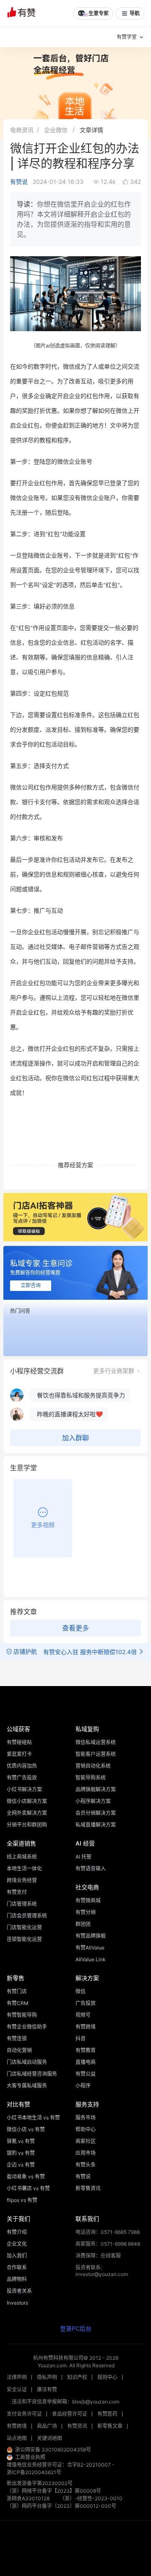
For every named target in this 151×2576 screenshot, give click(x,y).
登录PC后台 (76, 2328)
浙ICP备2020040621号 (34, 2472)
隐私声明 (47, 2377)
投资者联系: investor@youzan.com (102, 2271)
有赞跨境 (17, 2426)
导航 (135, 13)
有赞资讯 (77, 2426)
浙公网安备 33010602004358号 (53, 2450)
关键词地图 (49, 2438)
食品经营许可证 (70, 2414)
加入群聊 (75, 1438)
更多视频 (43, 1525)
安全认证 (17, 2389)
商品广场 (47, 2426)
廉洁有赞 (47, 2389)
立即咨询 (31, 1285)
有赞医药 (107, 2414)
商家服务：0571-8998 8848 (108, 2244)
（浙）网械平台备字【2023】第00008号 (54, 2491)
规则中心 (107, 2377)
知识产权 (77, 2377)
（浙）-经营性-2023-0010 (91, 2498)
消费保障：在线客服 (98, 2256)
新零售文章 (110, 2426)
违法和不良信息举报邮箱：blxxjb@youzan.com (65, 2402)
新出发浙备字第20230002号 (40, 2483)
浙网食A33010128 (28, 2498)
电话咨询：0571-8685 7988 (108, 2232)
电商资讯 (22, 130)
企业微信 (56, 130)
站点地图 (17, 2438)
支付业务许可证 (24, 2414)
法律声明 (17, 2377)
